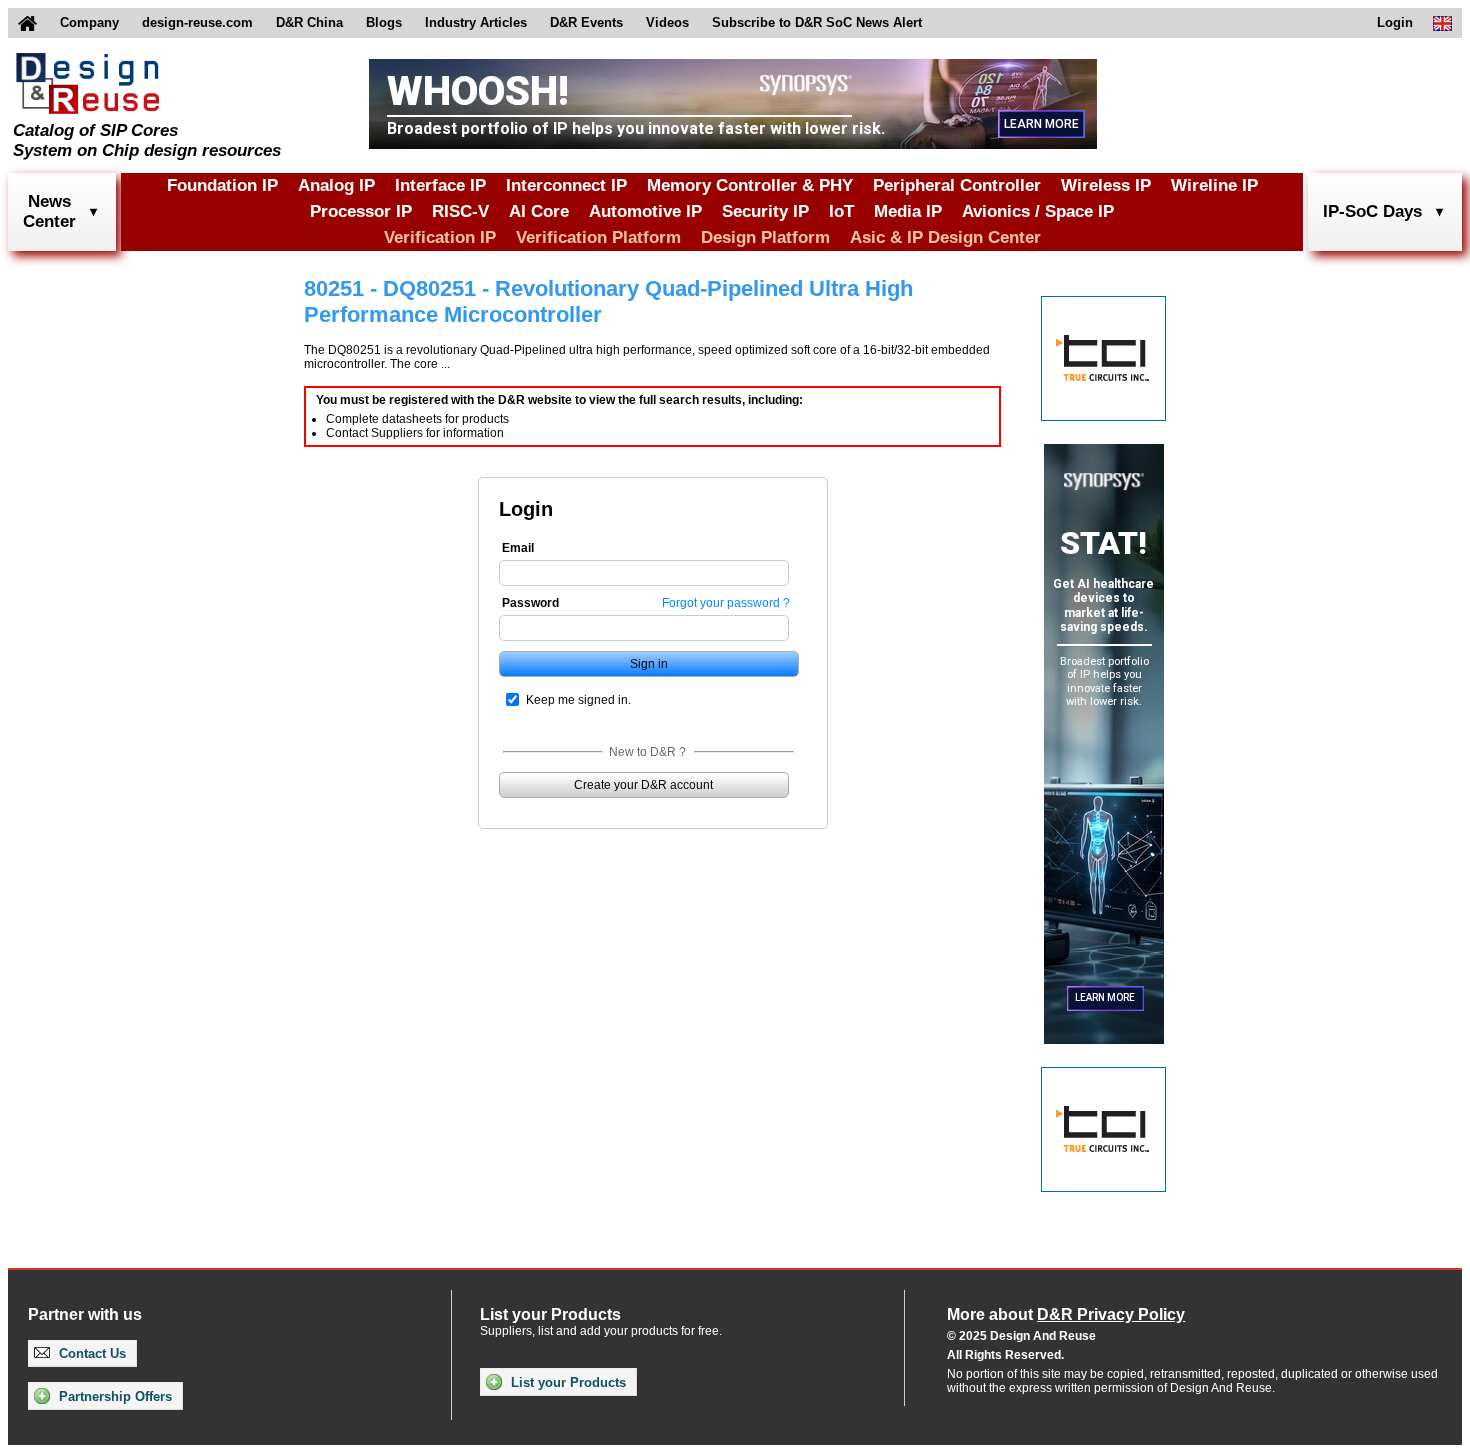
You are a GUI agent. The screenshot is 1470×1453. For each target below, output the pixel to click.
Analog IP (336, 185)
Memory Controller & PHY (750, 185)
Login (1395, 22)
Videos (667, 22)
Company (89, 22)
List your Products (566, 1382)
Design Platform (765, 237)
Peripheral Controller (957, 185)
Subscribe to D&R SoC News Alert (817, 22)
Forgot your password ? (726, 603)
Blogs (384, 22)
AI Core (539, 211)
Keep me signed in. (578, 700)
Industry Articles (476, 22)
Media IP (908, 211)
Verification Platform (598, 237)
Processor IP (361, 211)
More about (1066, 1314)
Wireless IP (1106, 185)
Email (518, 548)
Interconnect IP (566, 185)
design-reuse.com (197, 22)
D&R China (309, 22)
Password (530, 603)
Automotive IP (645, 211)
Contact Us (90, 1353)
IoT (841, 211)
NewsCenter (49, 211)
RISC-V (460, 211)
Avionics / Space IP (1038, 211)
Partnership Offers (113, 1396)
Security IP (765, 211)
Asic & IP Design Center (945, 237)
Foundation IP (222, 185)
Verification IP (440, 237)
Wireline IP (1214, 185)
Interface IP (440, 185)
